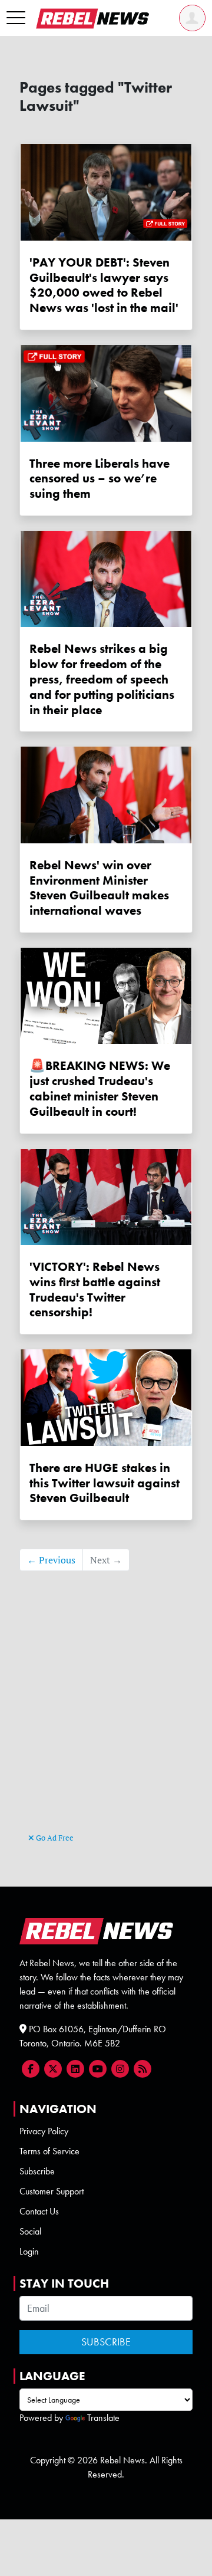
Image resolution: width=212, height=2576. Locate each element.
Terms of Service (49, 2151)
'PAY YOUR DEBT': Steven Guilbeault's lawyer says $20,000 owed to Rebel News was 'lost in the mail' (104, 285)
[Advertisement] (106, 1719)
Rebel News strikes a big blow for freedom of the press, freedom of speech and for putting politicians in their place (102, 679)
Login (29, 2251)
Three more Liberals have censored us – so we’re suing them (100, 479)
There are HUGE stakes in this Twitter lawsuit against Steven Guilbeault (105, 1483)
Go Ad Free (54, 1838)
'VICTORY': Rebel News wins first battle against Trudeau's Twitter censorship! (95, 1289)
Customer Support (52, 2191)
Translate (103, 2418)
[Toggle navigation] (16, 18)
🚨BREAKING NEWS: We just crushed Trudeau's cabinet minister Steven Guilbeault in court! (100, 1088)
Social (30, 2231)
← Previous (51, 1560)
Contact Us (39, 2211)
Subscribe (37, 2171)
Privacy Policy (44, 2131)
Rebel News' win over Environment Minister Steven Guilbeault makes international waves (99, 888)
